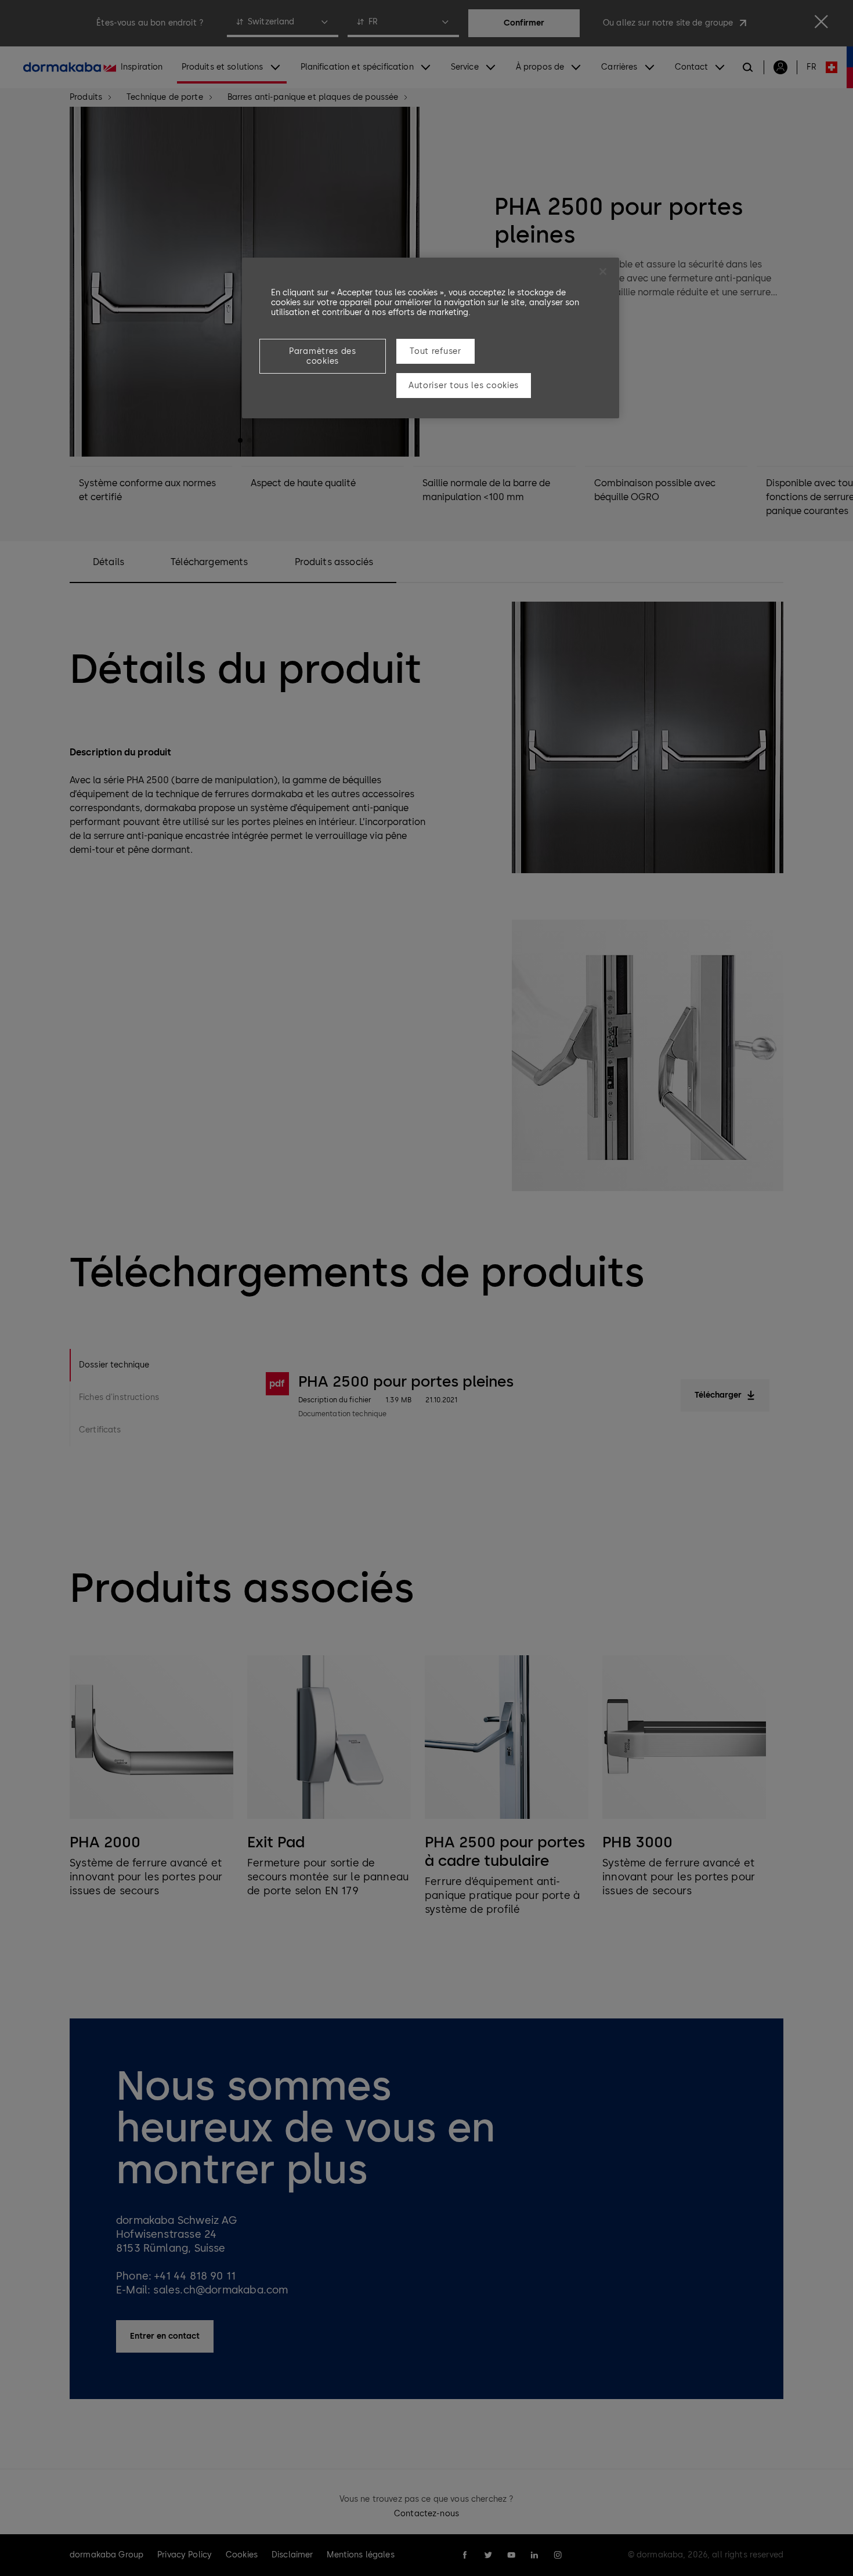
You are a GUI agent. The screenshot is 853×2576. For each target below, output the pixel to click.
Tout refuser (435, 351)
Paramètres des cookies (323, 356)
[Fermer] (603, 272)
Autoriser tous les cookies (464, 386)
